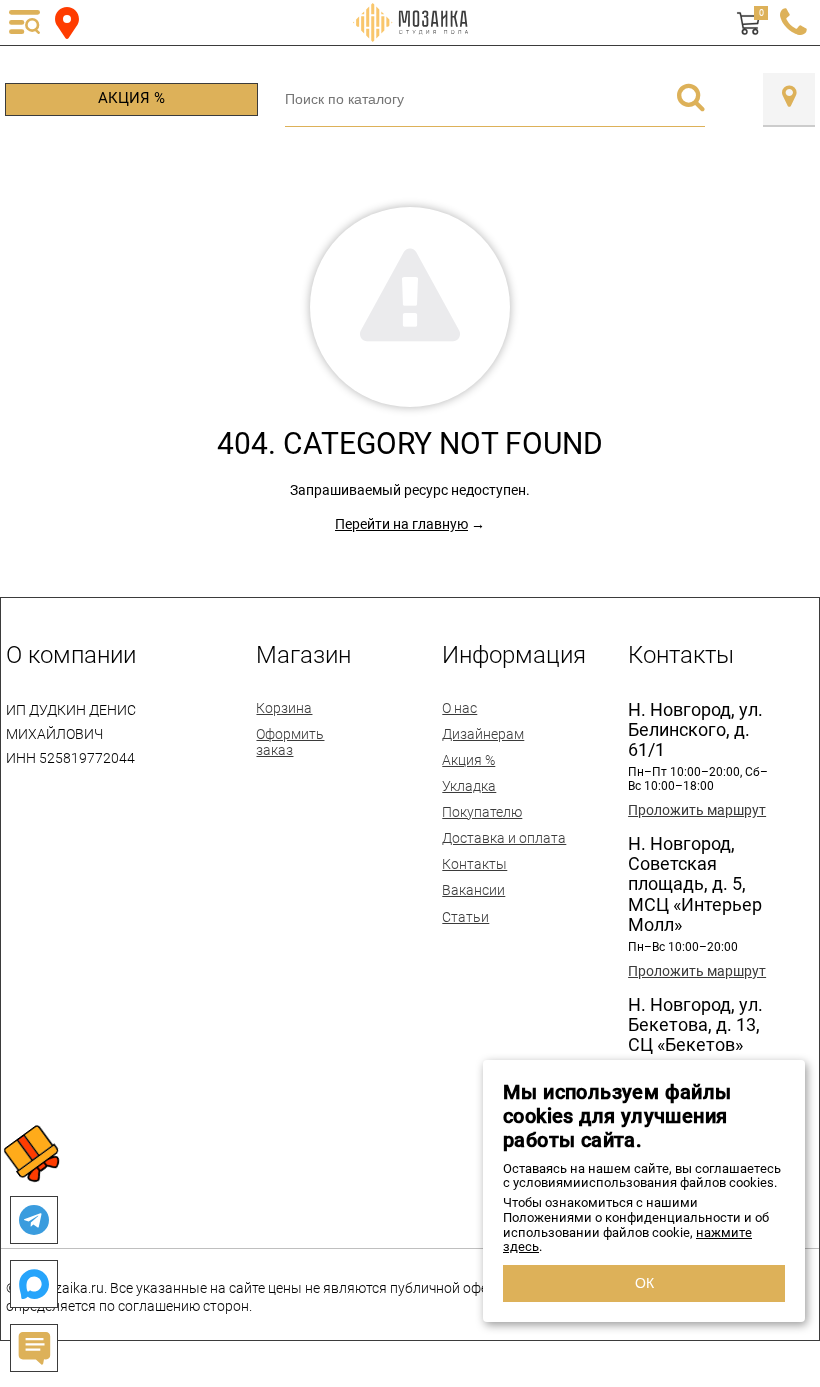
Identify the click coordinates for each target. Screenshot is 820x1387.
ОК (644, 1283)
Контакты (474, 864)
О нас (459, 708)
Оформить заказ (290, 742)
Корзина (284, 708)
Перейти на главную (401, 524)
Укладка (469, 786)
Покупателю (482, 812)
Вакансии (473, 890)
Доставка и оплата (504, 838)
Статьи (465, 917)
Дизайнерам (483, 734)
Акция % (131, 98)
